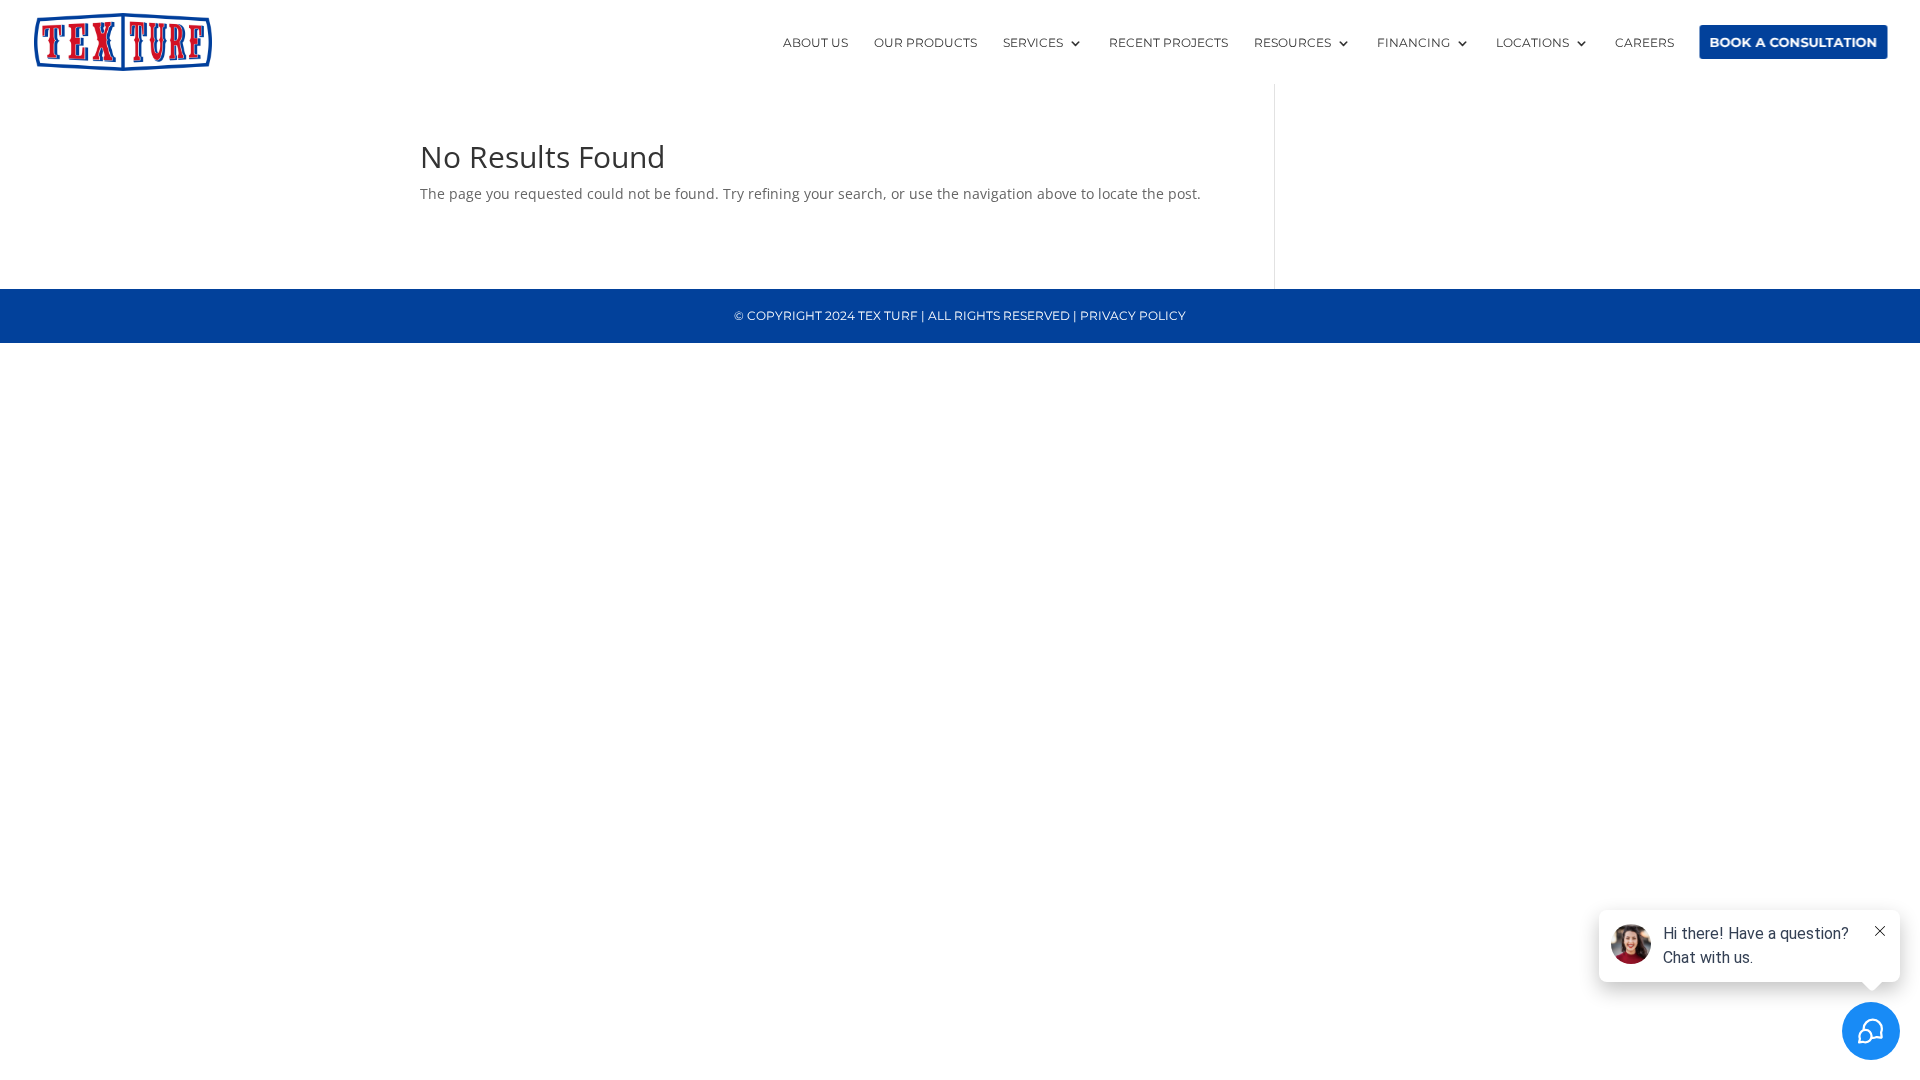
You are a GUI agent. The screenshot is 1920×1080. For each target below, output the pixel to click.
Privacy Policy (1133, 315)
